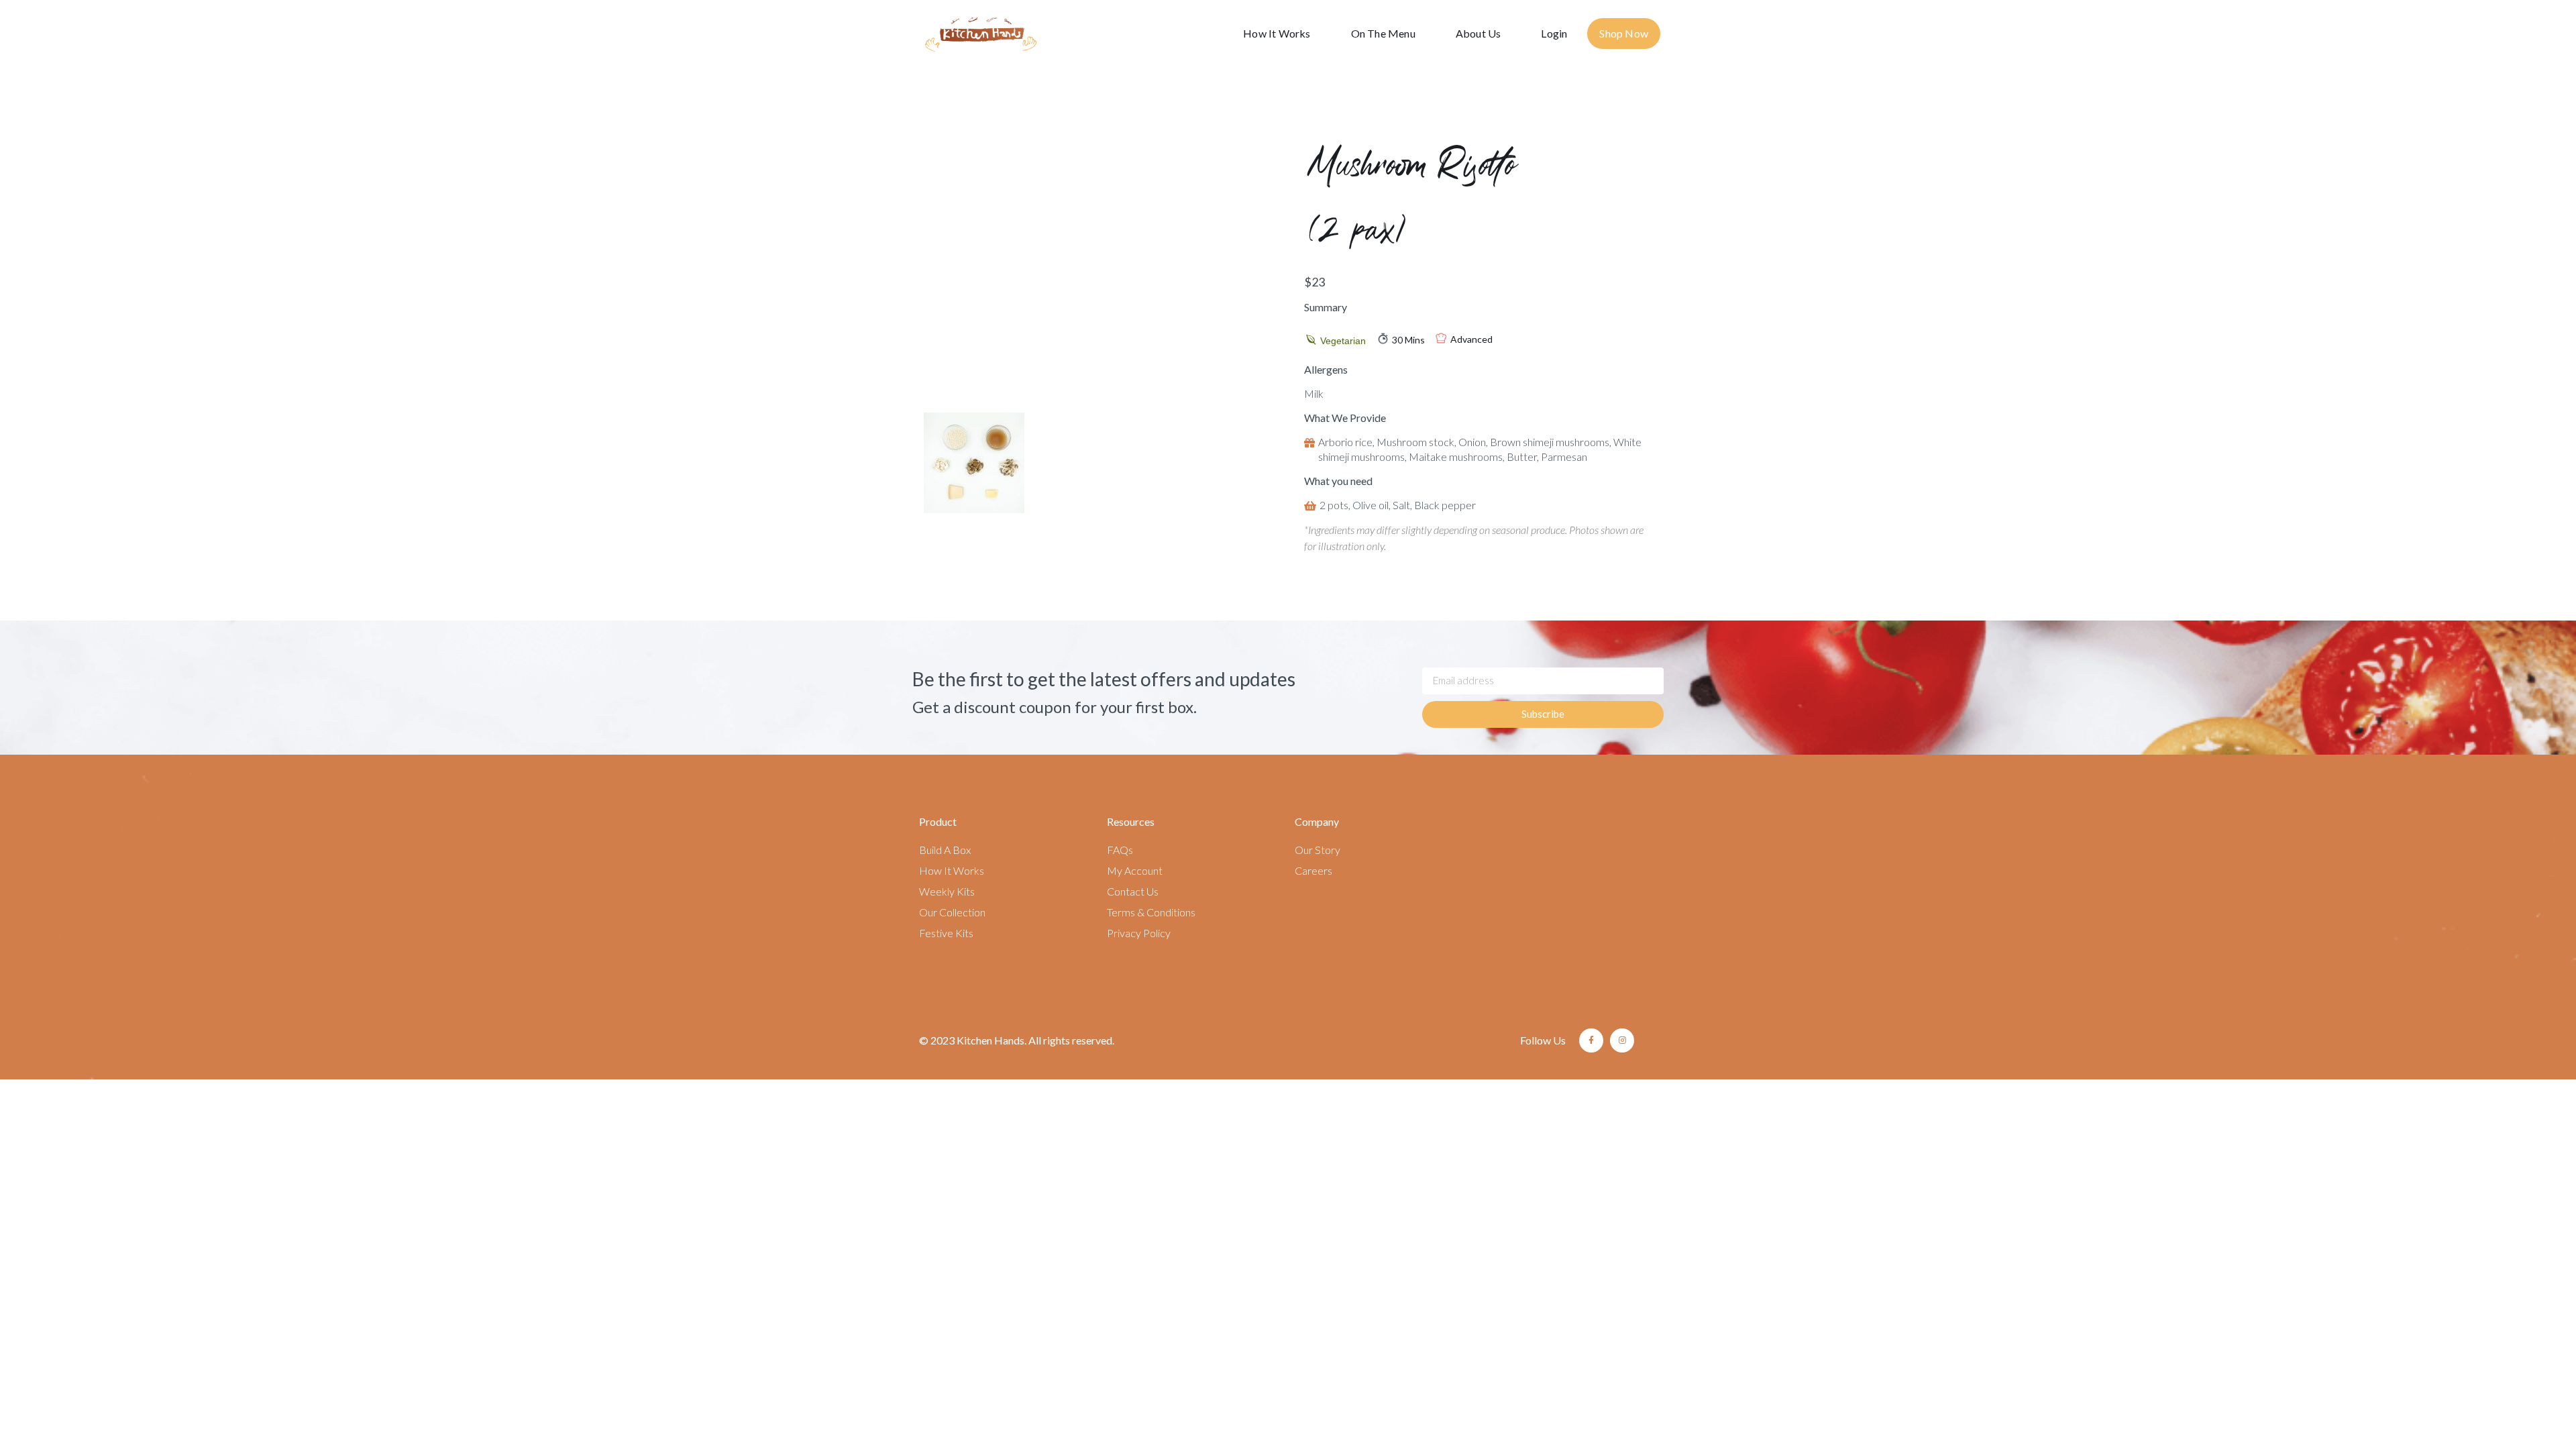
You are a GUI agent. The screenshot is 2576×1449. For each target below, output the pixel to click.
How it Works (1277, 33)
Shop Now (1624, 33)
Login (1554, 33)
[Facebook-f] (1591, 1040)
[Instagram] (1622, 1040)
